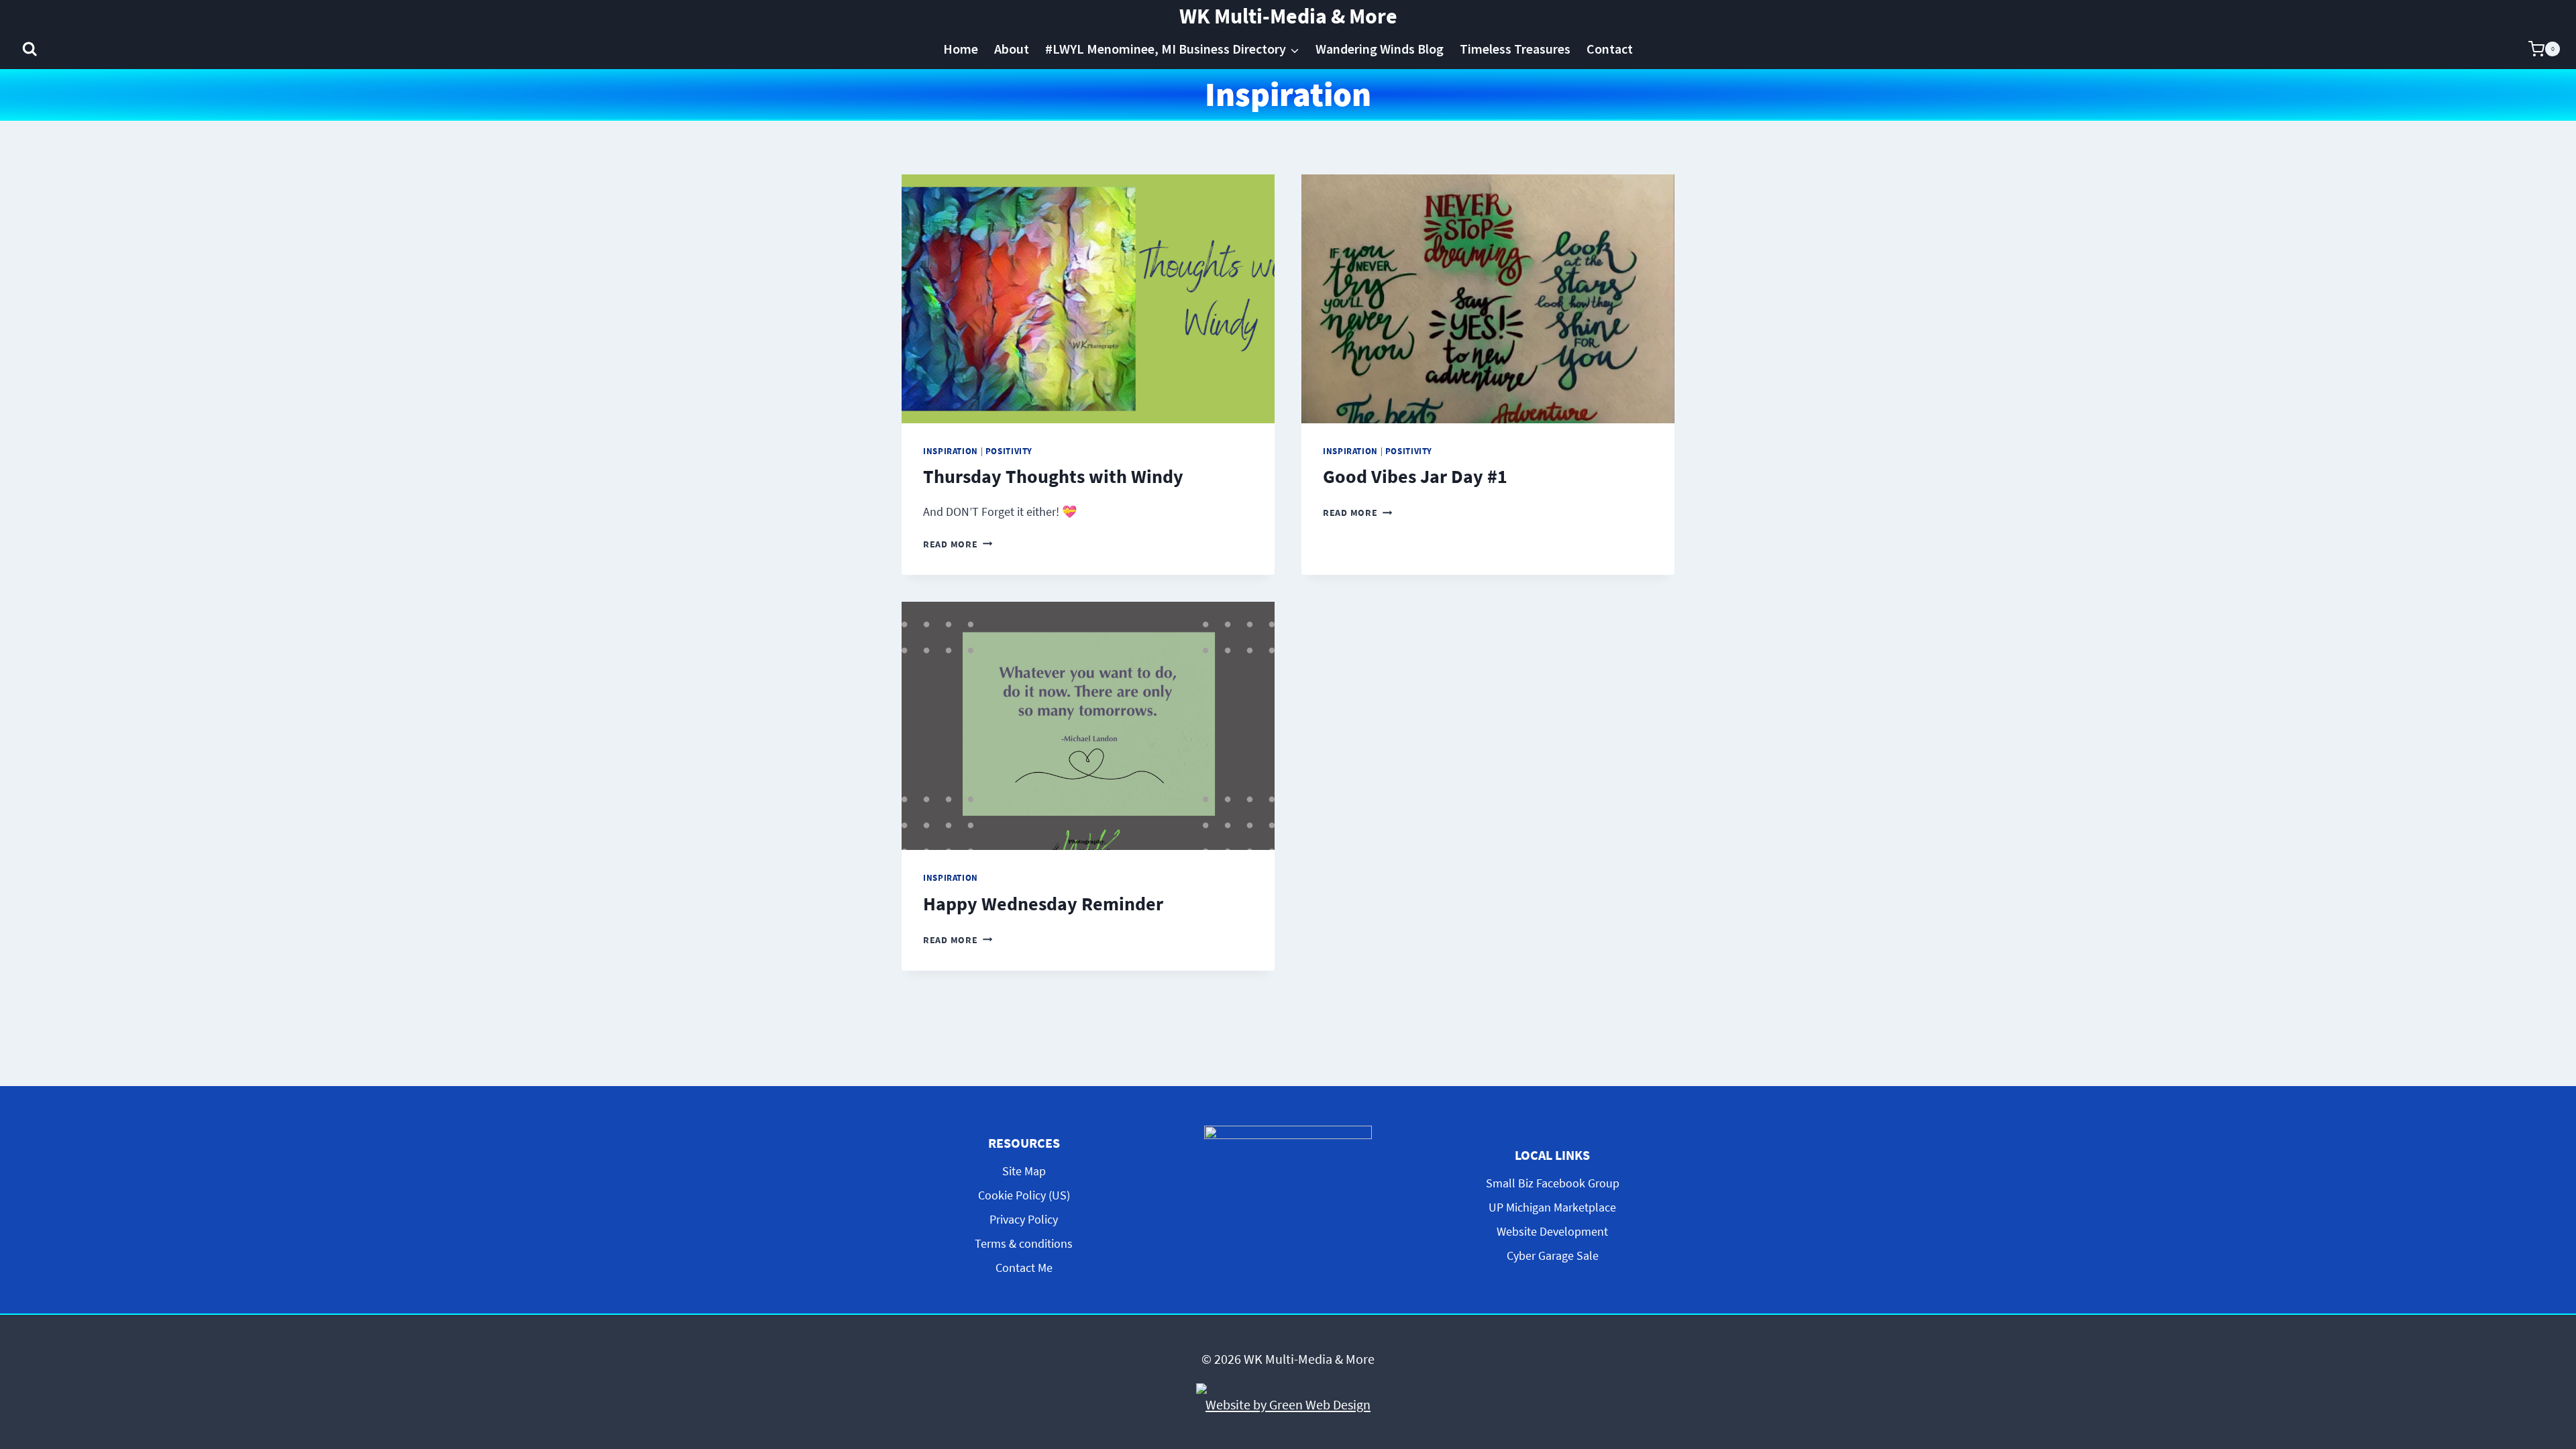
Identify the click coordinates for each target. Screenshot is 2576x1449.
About (1012, 49)
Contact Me (1024, 1268)
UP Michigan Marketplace (1552, 1207)
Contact (1610, 49)
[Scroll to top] (2555, 1327)
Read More (958, 544)
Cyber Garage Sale (1553, 1255)
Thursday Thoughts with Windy (1053, 476)
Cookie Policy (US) (1024, 1195)
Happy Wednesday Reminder (1043, 904)
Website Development (1552, 1231)
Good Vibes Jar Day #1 (1415, 476)
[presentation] (1088, 299)
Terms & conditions (1024, 1243)
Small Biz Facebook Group (1553, 1183)
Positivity (1009, 451)
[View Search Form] (30, 49)
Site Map (1024, 1171)
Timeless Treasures (1515, 49)
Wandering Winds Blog (1380, 49)
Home (961, 49)
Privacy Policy (1024, 1219)
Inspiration (951, 451)
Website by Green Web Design (1288, 1404)
